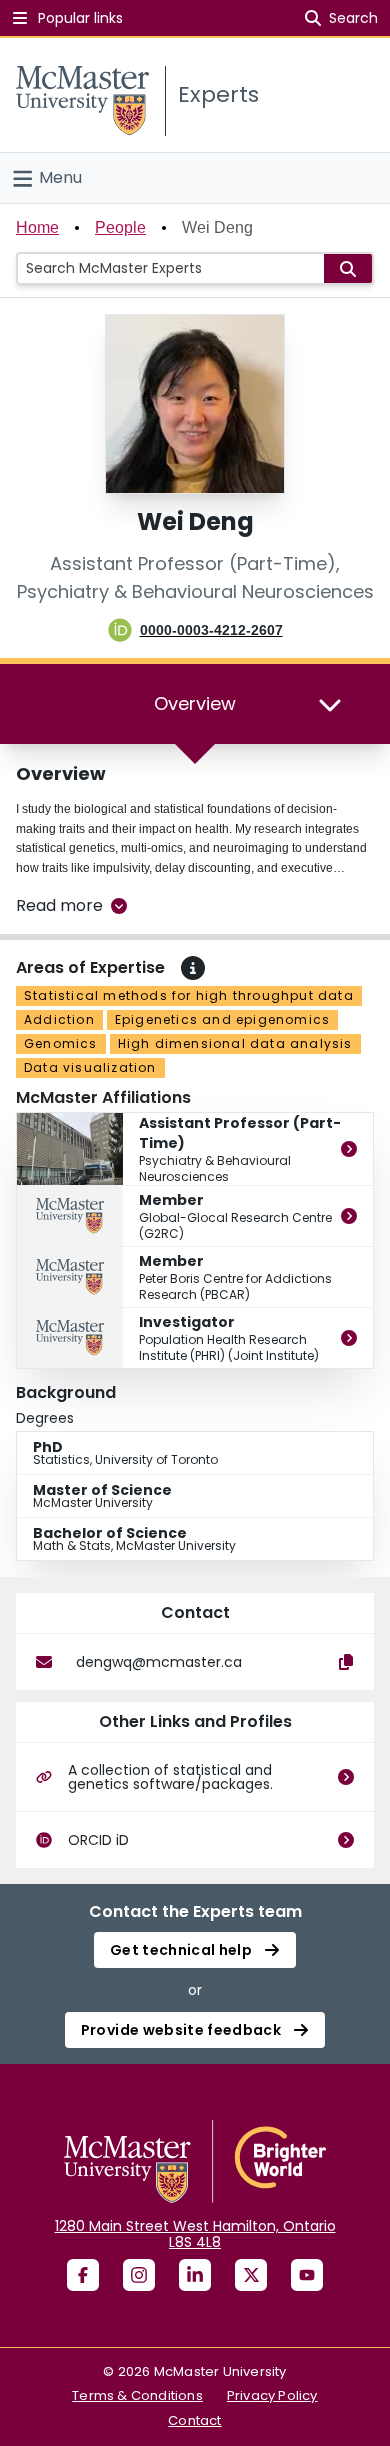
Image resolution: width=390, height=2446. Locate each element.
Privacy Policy (272, 2395)
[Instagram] (139, 2275)
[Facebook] (83, 2275)
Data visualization (90, 1067)
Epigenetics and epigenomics (222, 1019)
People (120, 227)
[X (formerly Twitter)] (251, 2275)
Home (37, 227)
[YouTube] (307, 2275)
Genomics (61, 1043)
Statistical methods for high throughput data (189, 995)
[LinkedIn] (195, 2275)
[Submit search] (348, 268)
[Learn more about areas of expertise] (193, 968)
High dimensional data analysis (235, 1043)
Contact (194, 2420)
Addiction (59, 1019)
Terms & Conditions (137, 2395)
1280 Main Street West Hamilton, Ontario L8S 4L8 (195, 2234)
